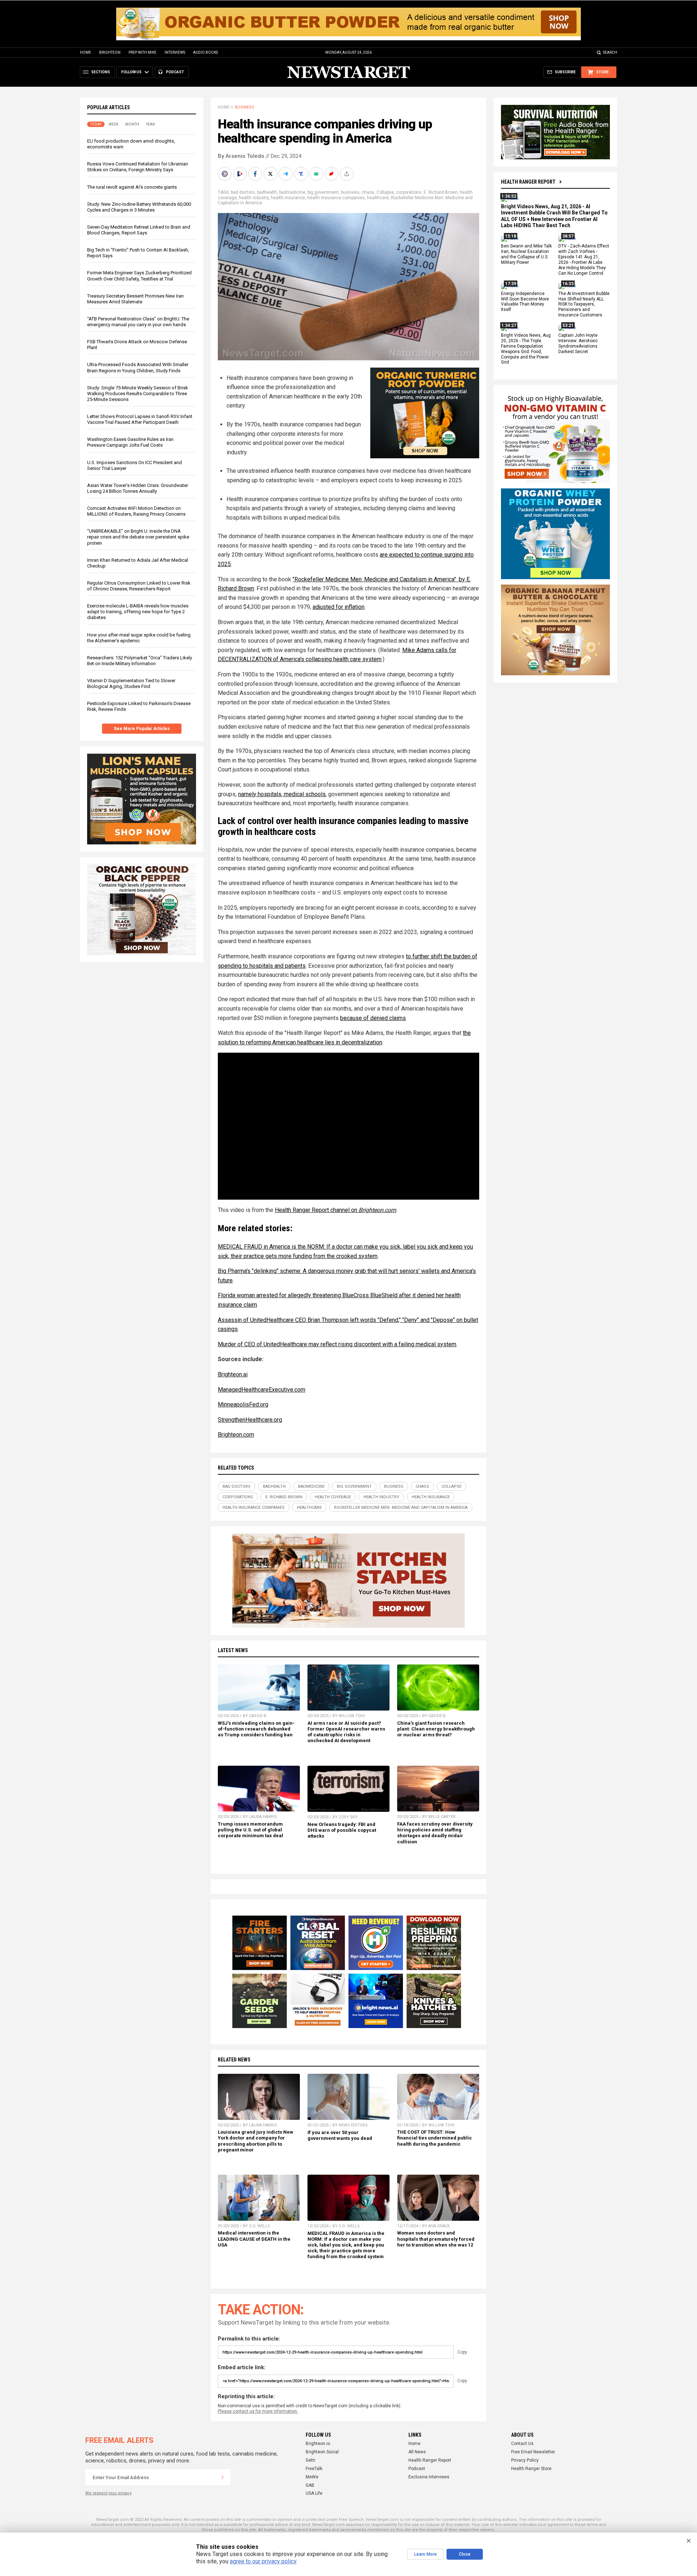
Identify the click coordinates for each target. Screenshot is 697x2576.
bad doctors (243, 192)
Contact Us (522, 2444)
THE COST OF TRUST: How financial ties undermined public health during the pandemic (435, 2138)
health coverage (333, 1497)
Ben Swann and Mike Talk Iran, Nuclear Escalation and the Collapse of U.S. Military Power (526, 255)
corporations (409, 192)
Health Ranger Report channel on (317, 1210)
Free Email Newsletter (533, 2452)
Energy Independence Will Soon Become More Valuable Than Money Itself (525, 302)
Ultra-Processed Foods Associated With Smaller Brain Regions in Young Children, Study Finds (138, 367)
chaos (368, 192)
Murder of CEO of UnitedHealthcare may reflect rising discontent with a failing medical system (337, 1344)
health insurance (288, 198)
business (350, 192)
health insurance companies (336, 198)
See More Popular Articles (142, 729)
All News (417, 2452)
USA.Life (314, 2493)
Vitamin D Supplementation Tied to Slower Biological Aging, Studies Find (131, 683)
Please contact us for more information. (258, 2411)
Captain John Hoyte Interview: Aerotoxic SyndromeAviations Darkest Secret (578, 343)
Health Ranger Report (528, 182)
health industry (254, 198)
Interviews (175, 52)
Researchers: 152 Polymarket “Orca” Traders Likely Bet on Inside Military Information (140, 661)
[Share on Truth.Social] (302, 174)
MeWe (312, 2477)
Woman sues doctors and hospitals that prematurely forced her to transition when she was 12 (436, 2239)
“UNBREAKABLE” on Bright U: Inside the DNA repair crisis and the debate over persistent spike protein (138, 537)
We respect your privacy (108, 2493)
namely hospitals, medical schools (282, 794)
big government (323, 192)
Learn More (425, 2554)
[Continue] (223, 2477)
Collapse (385, 192)
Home (85, 52)
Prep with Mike (142, 52)
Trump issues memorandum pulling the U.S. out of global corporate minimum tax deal (250, 1830)
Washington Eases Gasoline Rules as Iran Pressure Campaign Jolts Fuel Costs (130, 442)
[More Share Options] (347, 174)
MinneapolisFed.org (243, 1404)
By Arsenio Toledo (241, 156)
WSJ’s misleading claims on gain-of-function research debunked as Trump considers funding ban (256, 1729)
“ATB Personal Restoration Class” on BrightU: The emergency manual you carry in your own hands (138, 322)
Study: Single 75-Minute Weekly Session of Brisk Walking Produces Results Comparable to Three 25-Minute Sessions (138, 394)
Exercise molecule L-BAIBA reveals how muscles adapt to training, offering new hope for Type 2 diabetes (138, 612)
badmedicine (292, 192)
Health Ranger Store (531, 2469)
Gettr (311, 2460)
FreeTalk (314, 2469)
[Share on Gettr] (332, 174)
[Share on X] (271, 174)
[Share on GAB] (317, 174)
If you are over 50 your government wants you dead (340, 2135)
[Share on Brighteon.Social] (225, 174)
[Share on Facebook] (256, 174)
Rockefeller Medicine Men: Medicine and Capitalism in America (401, 1508)
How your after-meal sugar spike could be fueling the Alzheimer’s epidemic (139, 638)
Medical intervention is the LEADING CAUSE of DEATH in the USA (254, 2239)
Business (244, 107)
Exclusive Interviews (429, 2477)
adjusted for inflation (339, 607)
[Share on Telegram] (286, 174)
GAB (310, 2485)
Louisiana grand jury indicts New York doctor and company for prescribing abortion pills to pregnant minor (256, 2141)
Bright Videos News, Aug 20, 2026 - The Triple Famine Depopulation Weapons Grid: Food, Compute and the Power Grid (526, 349)
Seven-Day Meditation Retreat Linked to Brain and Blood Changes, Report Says (139, 230)
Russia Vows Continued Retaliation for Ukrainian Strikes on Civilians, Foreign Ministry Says (138, 167)
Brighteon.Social (322, 2452)
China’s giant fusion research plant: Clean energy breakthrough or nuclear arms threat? (436, 1729)
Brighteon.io (318, 2444)
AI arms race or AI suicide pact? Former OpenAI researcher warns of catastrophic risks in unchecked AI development (346, 1732)
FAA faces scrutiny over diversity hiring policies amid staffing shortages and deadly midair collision (435, 1833)
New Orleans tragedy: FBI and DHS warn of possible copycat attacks (342, 1830)
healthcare (378, 198)
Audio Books (205, 52)
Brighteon (110, 52)
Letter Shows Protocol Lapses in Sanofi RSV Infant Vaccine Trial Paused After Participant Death (140, 419)
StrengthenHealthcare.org (250, 1420)
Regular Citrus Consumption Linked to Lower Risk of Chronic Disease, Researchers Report (139, 586)
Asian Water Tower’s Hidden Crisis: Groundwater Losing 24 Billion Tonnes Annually (138, 488)
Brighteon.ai (233, 1374)
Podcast (417, 2469)
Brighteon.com (377, 1210)
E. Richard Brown (441, 192)
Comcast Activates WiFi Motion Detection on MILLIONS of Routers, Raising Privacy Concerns (136, 511)
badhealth (267, 192)
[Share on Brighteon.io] (241, 174)
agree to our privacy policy (263, 2561)
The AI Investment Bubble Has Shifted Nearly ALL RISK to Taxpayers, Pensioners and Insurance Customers (584, 304)
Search (610, 52)
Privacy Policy (525, 2460)
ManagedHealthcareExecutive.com (262, 1390)
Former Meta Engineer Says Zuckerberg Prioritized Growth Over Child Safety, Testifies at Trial (139, 276)
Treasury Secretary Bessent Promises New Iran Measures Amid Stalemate (135, 299)
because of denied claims (373, 1018)
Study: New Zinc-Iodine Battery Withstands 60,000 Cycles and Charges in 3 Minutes (139, 207)
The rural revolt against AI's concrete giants (132, 187)
